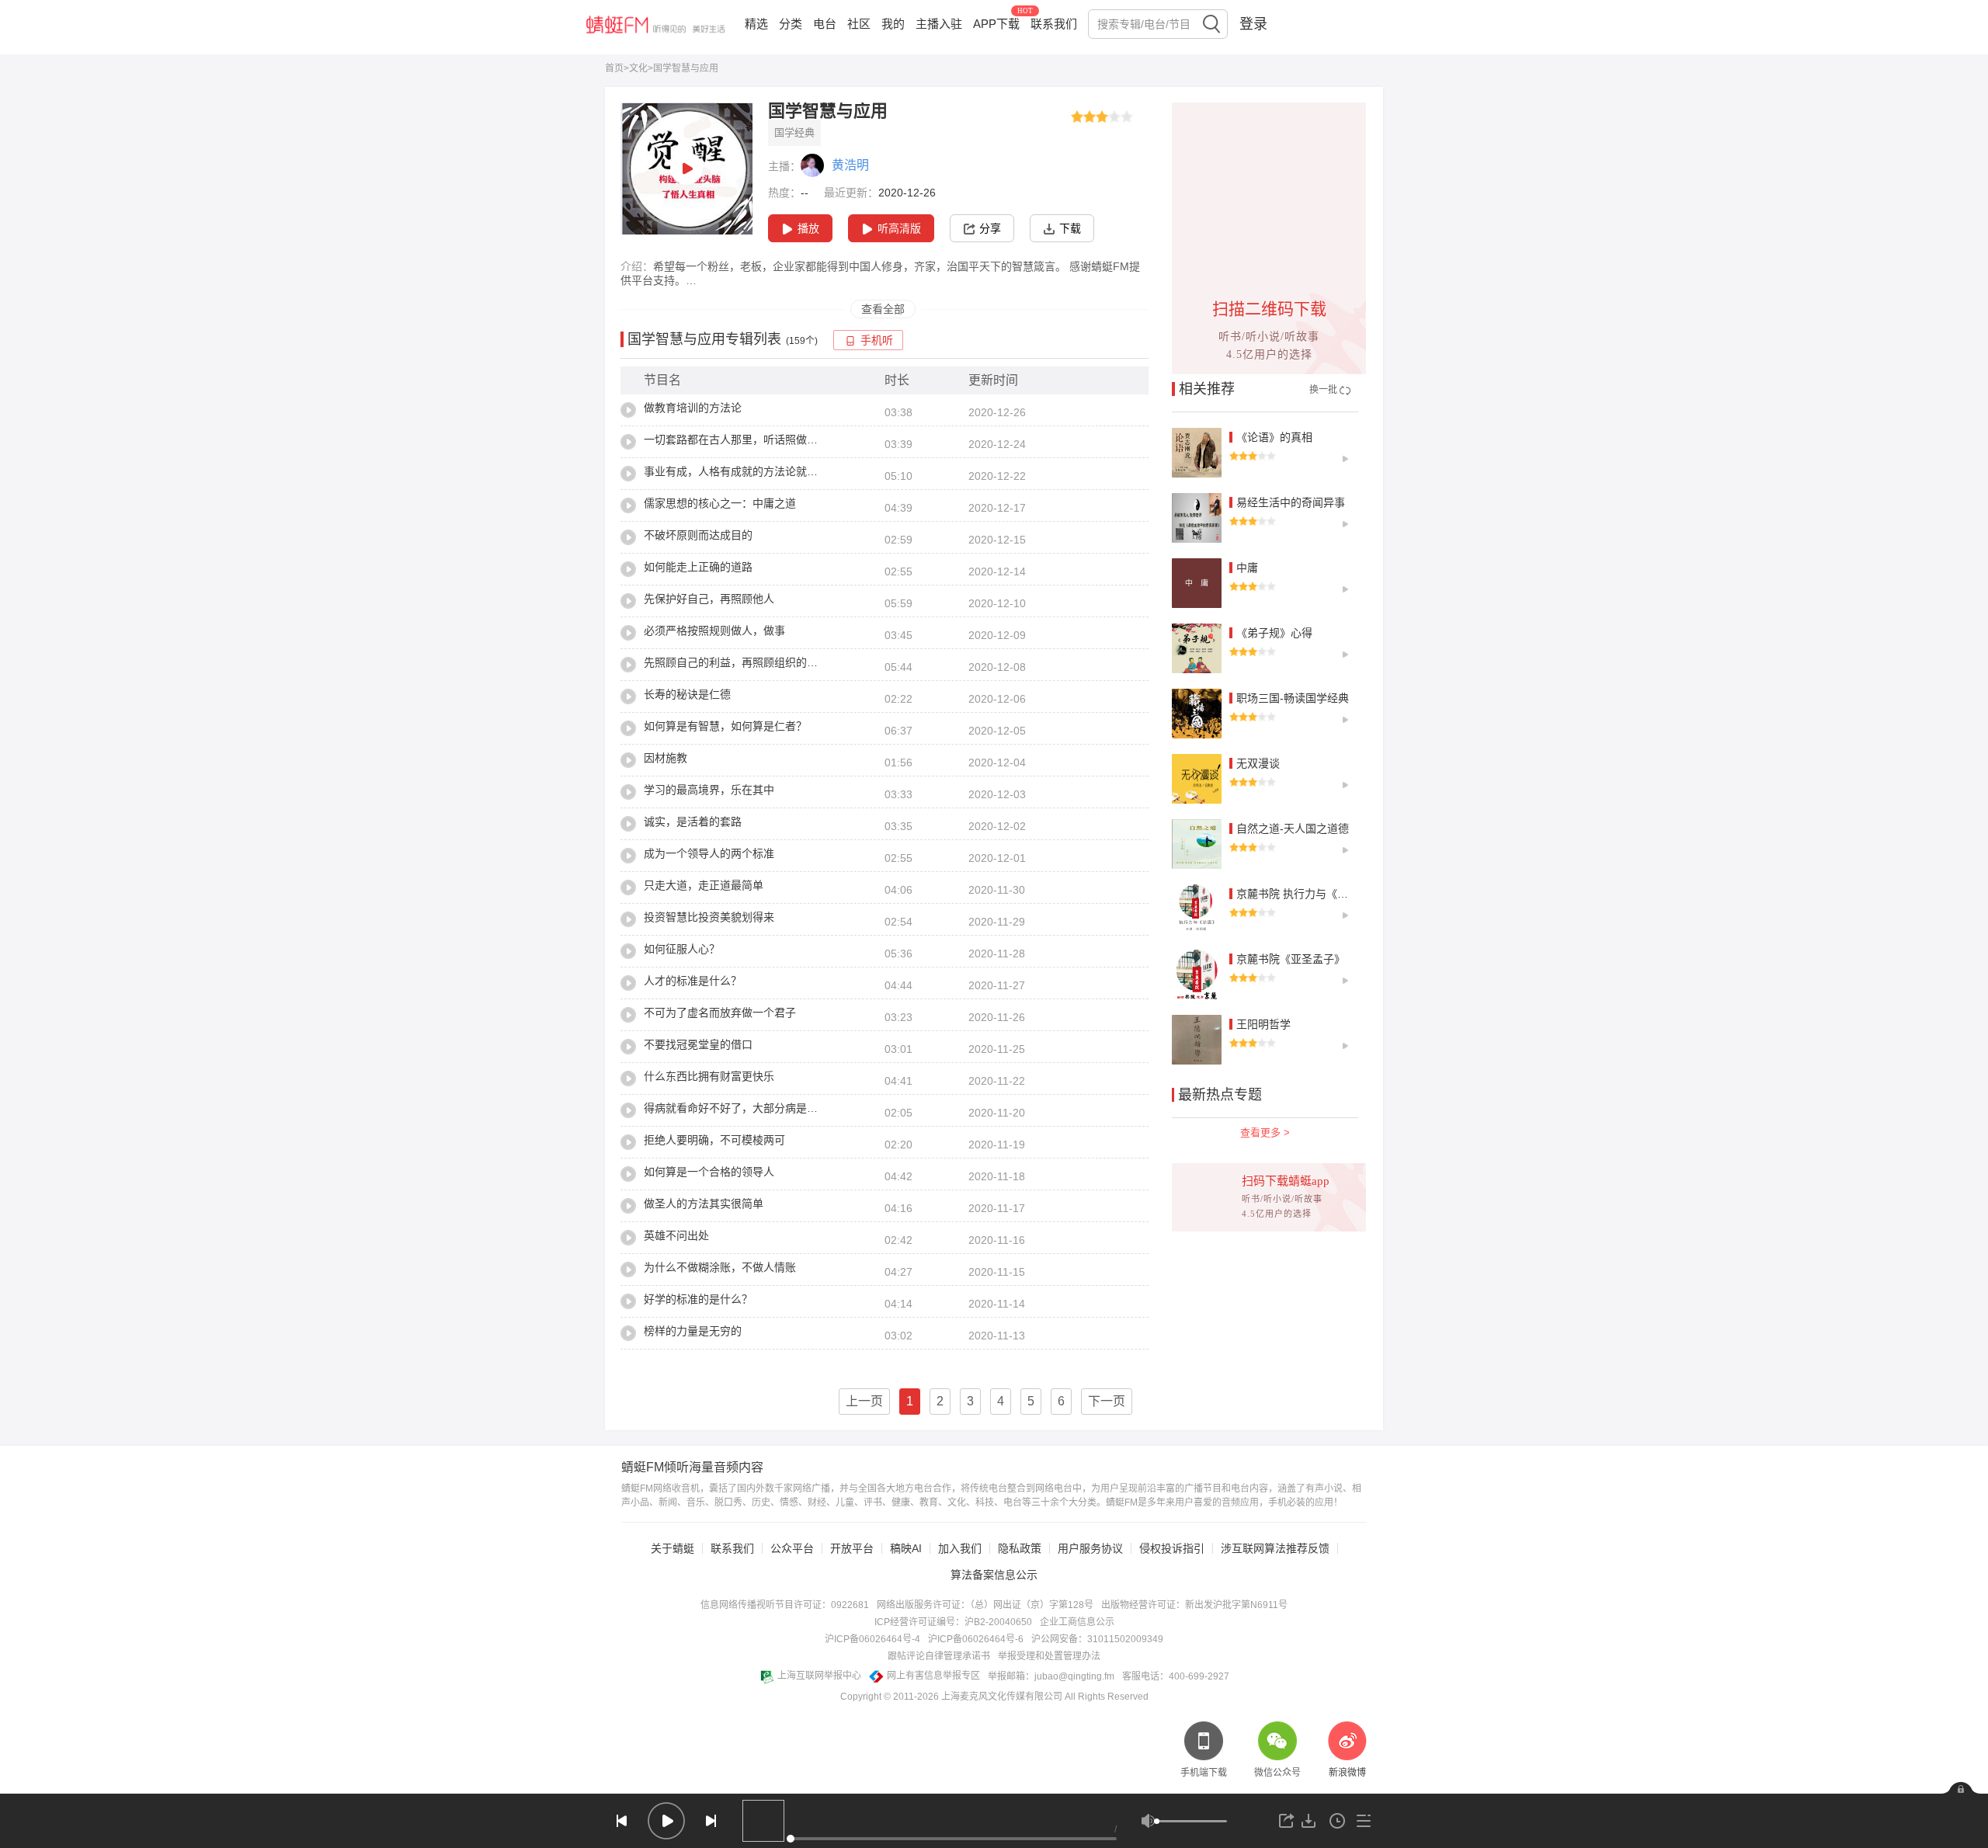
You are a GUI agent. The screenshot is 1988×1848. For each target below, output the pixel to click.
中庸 (1247, 568)
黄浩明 (850, 165)
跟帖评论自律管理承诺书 (939, 1656)
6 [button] (1061, 1401)
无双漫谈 (1258, 763)
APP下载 (996, 24)
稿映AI (906, 1548)
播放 (808, 228)
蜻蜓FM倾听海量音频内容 (692, 1468)
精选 (756, 24)
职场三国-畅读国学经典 (1293, 698)
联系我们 (1054, 24)
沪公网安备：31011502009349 (1097, 1639)
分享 (990, 228)
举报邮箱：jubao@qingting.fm (1051, 1676)
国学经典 (794, 132)
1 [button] (910, 1401)
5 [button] (1031, 1401)
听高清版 (899, 228)
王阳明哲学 (1263, 1024)
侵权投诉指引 (1172, 1548)
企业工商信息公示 (1077, 1622)
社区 (859, 24)
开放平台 (852, 1548)
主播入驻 (939, 24)
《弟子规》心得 (1274, 633)
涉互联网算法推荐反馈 (1275, 1548)
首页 (614, 68)
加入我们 (960, 1548)
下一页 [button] (1107, 1401)
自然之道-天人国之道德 (1293, 828)
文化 (638, 68)
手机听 (877, 340)
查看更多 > (1265, 1132)
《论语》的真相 (1274, 437)
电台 (825, 24)
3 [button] (970, 1401)
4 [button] (1001, 1401)
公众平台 (792, 1548)
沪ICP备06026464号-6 (976, 1639)
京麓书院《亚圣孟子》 (1291, 959)
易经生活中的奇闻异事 (1291, 502)
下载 (1070, 228)
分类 (791, 24)
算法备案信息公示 (994, 1575)
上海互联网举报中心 (819, 1676)
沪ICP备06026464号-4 (872, 1639)
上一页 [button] (864, 1401)
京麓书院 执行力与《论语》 (1303, 894)
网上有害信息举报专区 (933, 1676)
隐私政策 (1020, 1548)
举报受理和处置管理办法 (1049, 1656)
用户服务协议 (1090, 1548)
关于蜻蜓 (673, 1548)
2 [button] (940, 1401)
